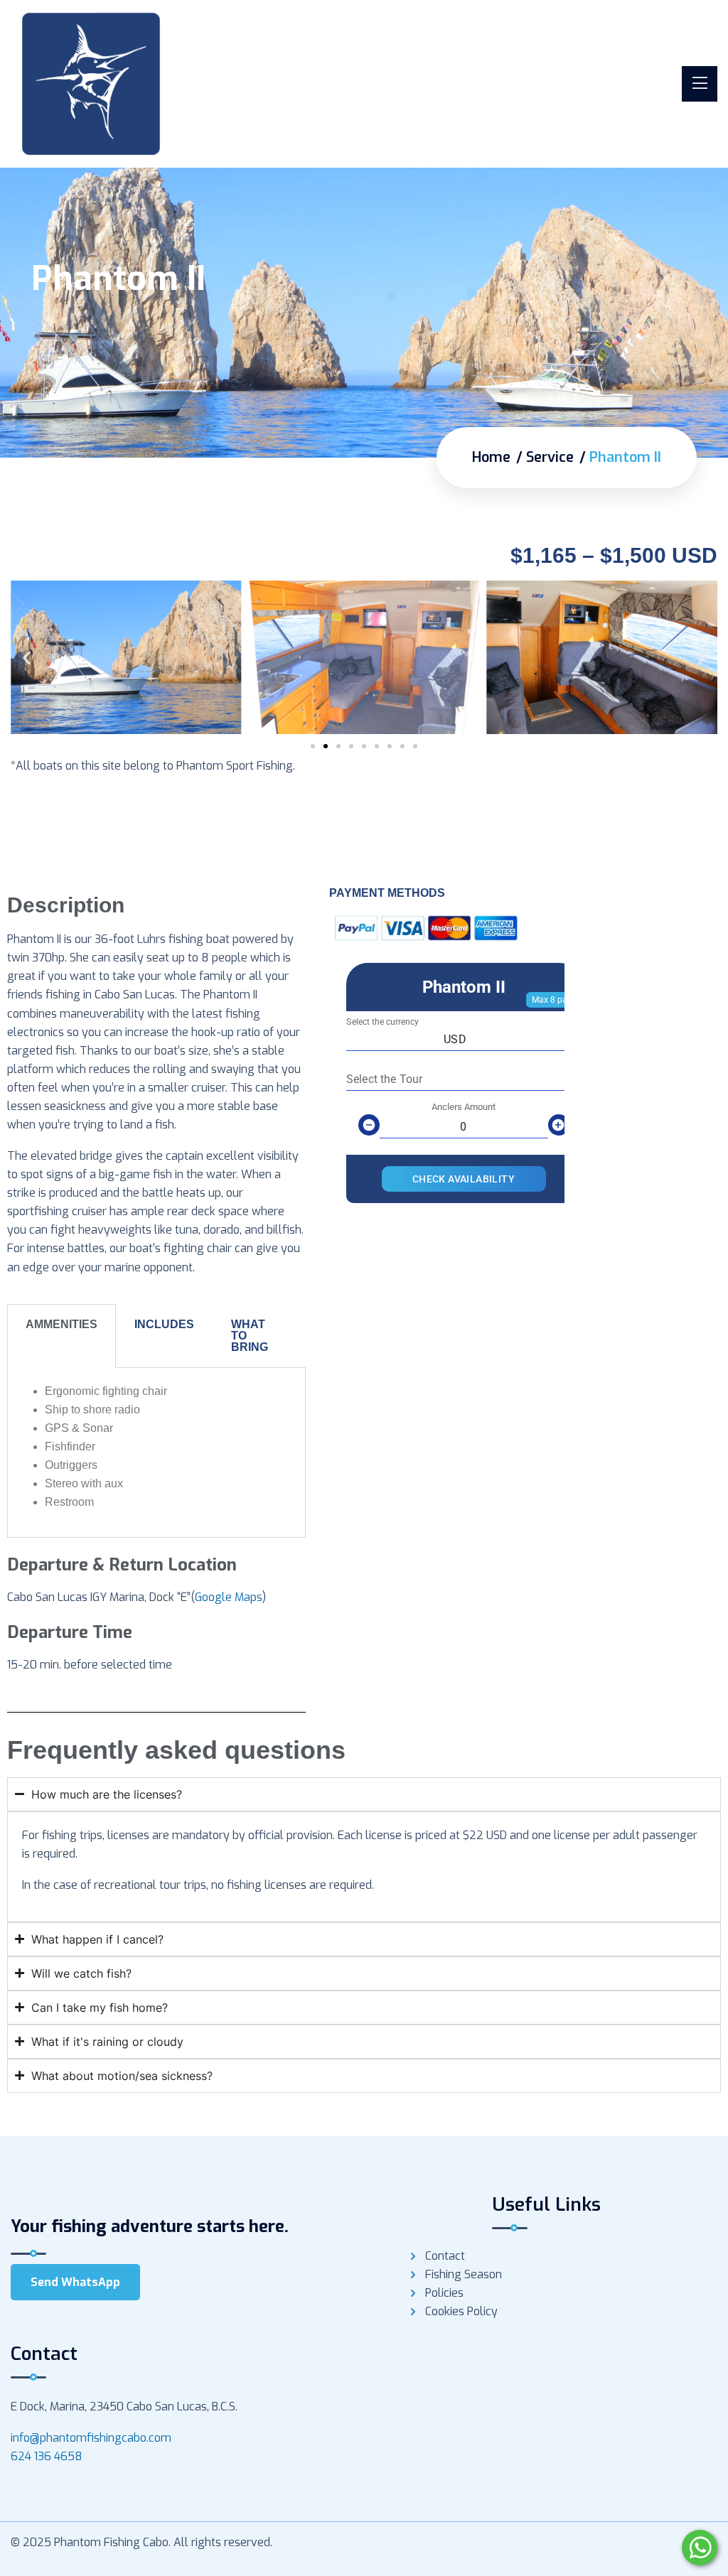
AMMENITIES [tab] (61, 1324)
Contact (445, 2256)
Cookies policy (461, 2311)
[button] (27, 658)
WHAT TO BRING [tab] (250, 1336)
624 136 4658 (47, 2456)
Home (491, 457)
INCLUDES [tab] (164, 1324)
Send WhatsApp (75, 2282)
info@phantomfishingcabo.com (91, 2438)
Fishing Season (464, 2274)
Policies (444, 2293)
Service (550, 457)
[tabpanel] (156, 1453)
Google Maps (229, 1597)
